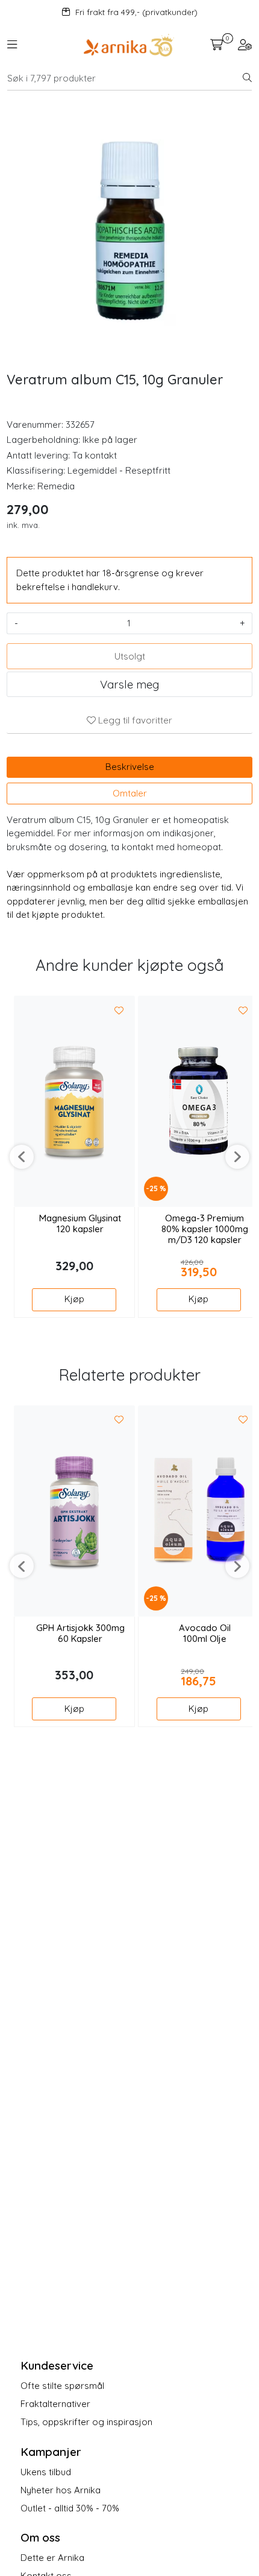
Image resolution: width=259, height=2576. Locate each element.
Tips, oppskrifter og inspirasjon (86, 2422)
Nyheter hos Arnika (61, 2490)
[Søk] (247, 78)
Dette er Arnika (52, 2558)
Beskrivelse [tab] (130, 767)
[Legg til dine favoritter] (119, 1011)
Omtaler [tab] (130, 793)
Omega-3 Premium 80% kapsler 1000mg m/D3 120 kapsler (205, 1229)
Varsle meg (129, 684)
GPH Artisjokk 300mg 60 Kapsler (80, 1633)
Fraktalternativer (55, 2404)
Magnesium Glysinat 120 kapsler (80, 1224)
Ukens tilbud (46, 2472)
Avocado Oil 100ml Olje (205, 1633)
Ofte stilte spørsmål (62, 2386)
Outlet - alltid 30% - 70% (70, 2508)
